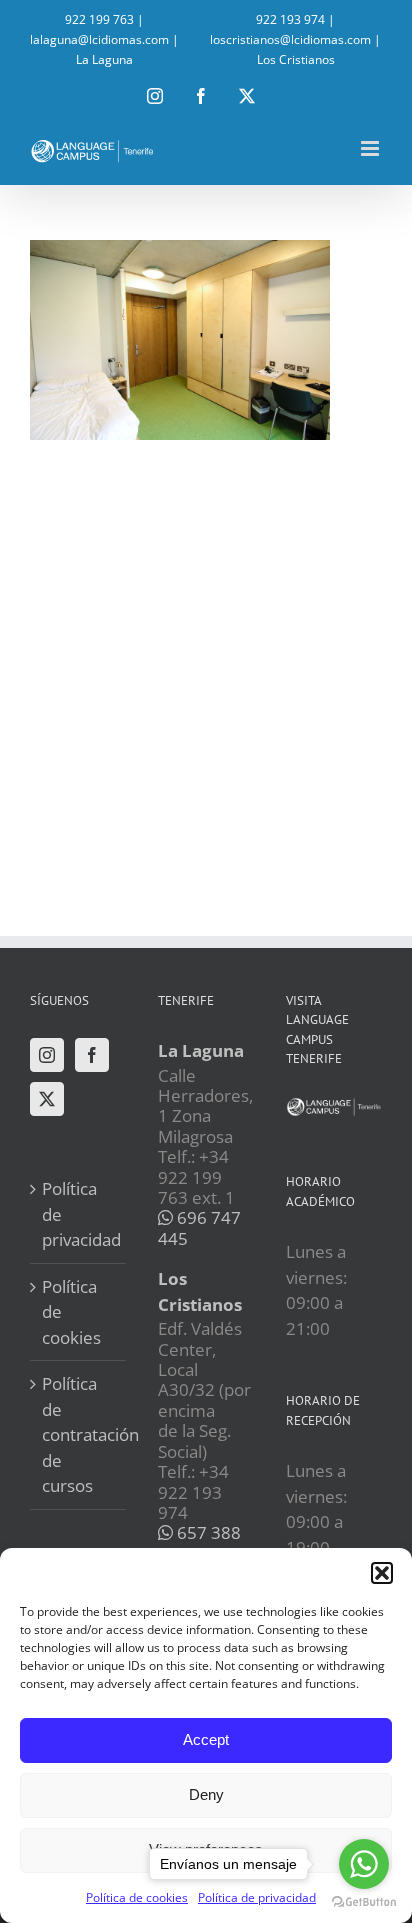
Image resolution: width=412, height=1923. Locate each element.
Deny (206, 1794)
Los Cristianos (296, 59)
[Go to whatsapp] (364, 1864)
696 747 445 (199, 1227)
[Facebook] (92, 1055)
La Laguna (104, 59)
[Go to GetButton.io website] (364, 1902)
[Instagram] (47, 1055)
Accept (206, 1739)
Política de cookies (137, 1897)
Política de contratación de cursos (79, 1434)
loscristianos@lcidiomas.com (290, 39)
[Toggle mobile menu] (371, 148)
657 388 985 (199, 1542)
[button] (382, 1573)
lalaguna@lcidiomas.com (99, 39)
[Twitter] (47, 1099)
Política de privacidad (79, 1214)
